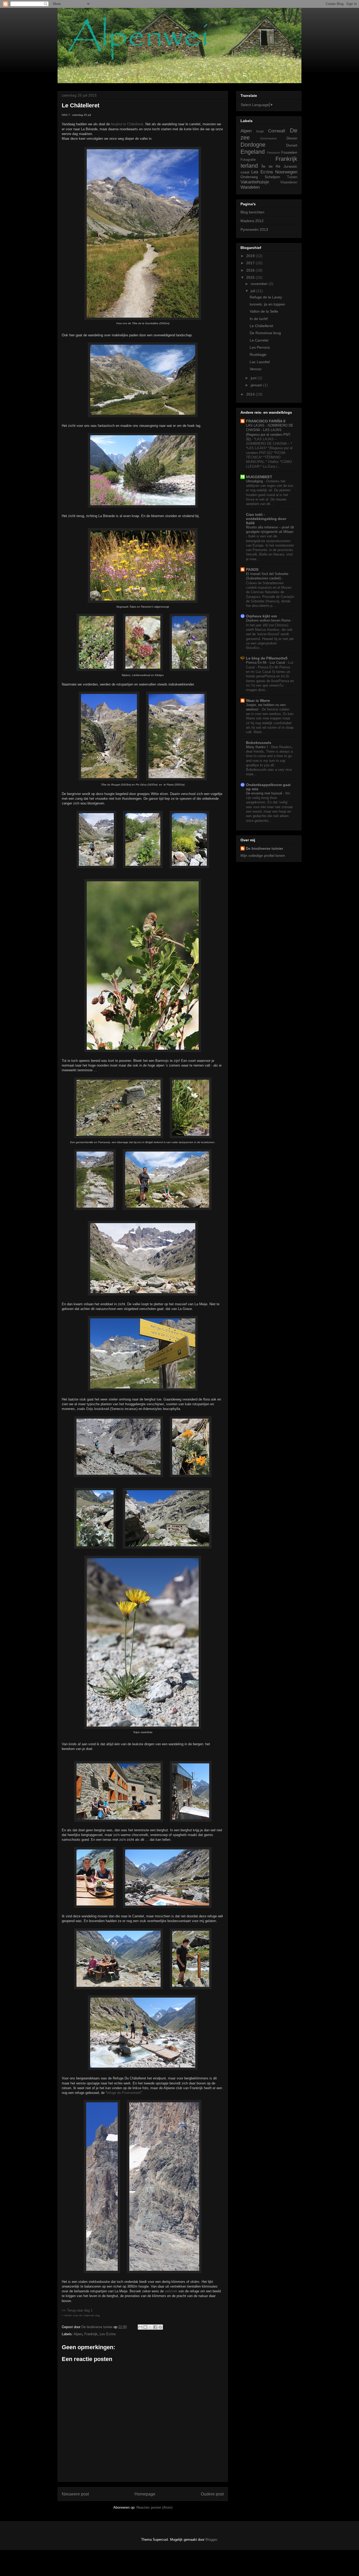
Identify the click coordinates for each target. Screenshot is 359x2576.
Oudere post (212, 2494)
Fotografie (248, 160)
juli (253, 291)
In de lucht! (259, 319)
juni (254, 378)
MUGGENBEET (259, 477)
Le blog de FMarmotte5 (267, 658)
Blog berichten (252, 212)
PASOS (252, 569)
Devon (292, 138)
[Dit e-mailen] (140, 2327)
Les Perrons (260, 347)
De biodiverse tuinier (264, 848)
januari (257, 385)
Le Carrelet (259, 340)
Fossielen (289, 152)
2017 (251, 263)
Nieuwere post (75, 2494)
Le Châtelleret (261, 326)
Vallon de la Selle (264, 311)
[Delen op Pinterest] (160, 2327)
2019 (251, 256)
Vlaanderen (289, 182)
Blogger (211, 2540)
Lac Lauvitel (260, 362)
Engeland (253, 152)
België (260, 131)
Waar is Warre (258, 701)
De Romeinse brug (265, 333)
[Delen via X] (150, 2327)
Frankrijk (91, 2334)
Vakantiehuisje (255, 182)
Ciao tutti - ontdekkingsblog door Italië (266, 519)
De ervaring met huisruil (265, 793)
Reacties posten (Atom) (154, 2507)
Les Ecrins (108, 2334)
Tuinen (292, 177)
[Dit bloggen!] (145, 2327)
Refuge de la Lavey (266, 297)
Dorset (292, 145)
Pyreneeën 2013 (254, 229)
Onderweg (249, 177)
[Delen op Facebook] (155, 2327)
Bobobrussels (259, 743)
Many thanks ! (257, 747)
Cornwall (277, 131)
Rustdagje (258, 354)
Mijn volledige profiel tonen (263, 856)
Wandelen (250, 187)
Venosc (256, 369)
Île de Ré (271, 166)
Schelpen (272, 177)
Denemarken (268, 138)
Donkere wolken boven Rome (269, 620)
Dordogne (253, 145)
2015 (251, 277)
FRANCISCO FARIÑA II (266, 421)
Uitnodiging (255, 481)
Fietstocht (273, 153)
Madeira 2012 (252, 221)
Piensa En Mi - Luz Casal (266, 662)
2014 (251, 394)
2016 (251, 270)
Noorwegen (286, 172)
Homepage (145, 2494)
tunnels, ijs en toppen (267, 304)
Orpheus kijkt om (261, 616)
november (260, 284)
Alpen (78, 2334)
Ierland (249, 166)
